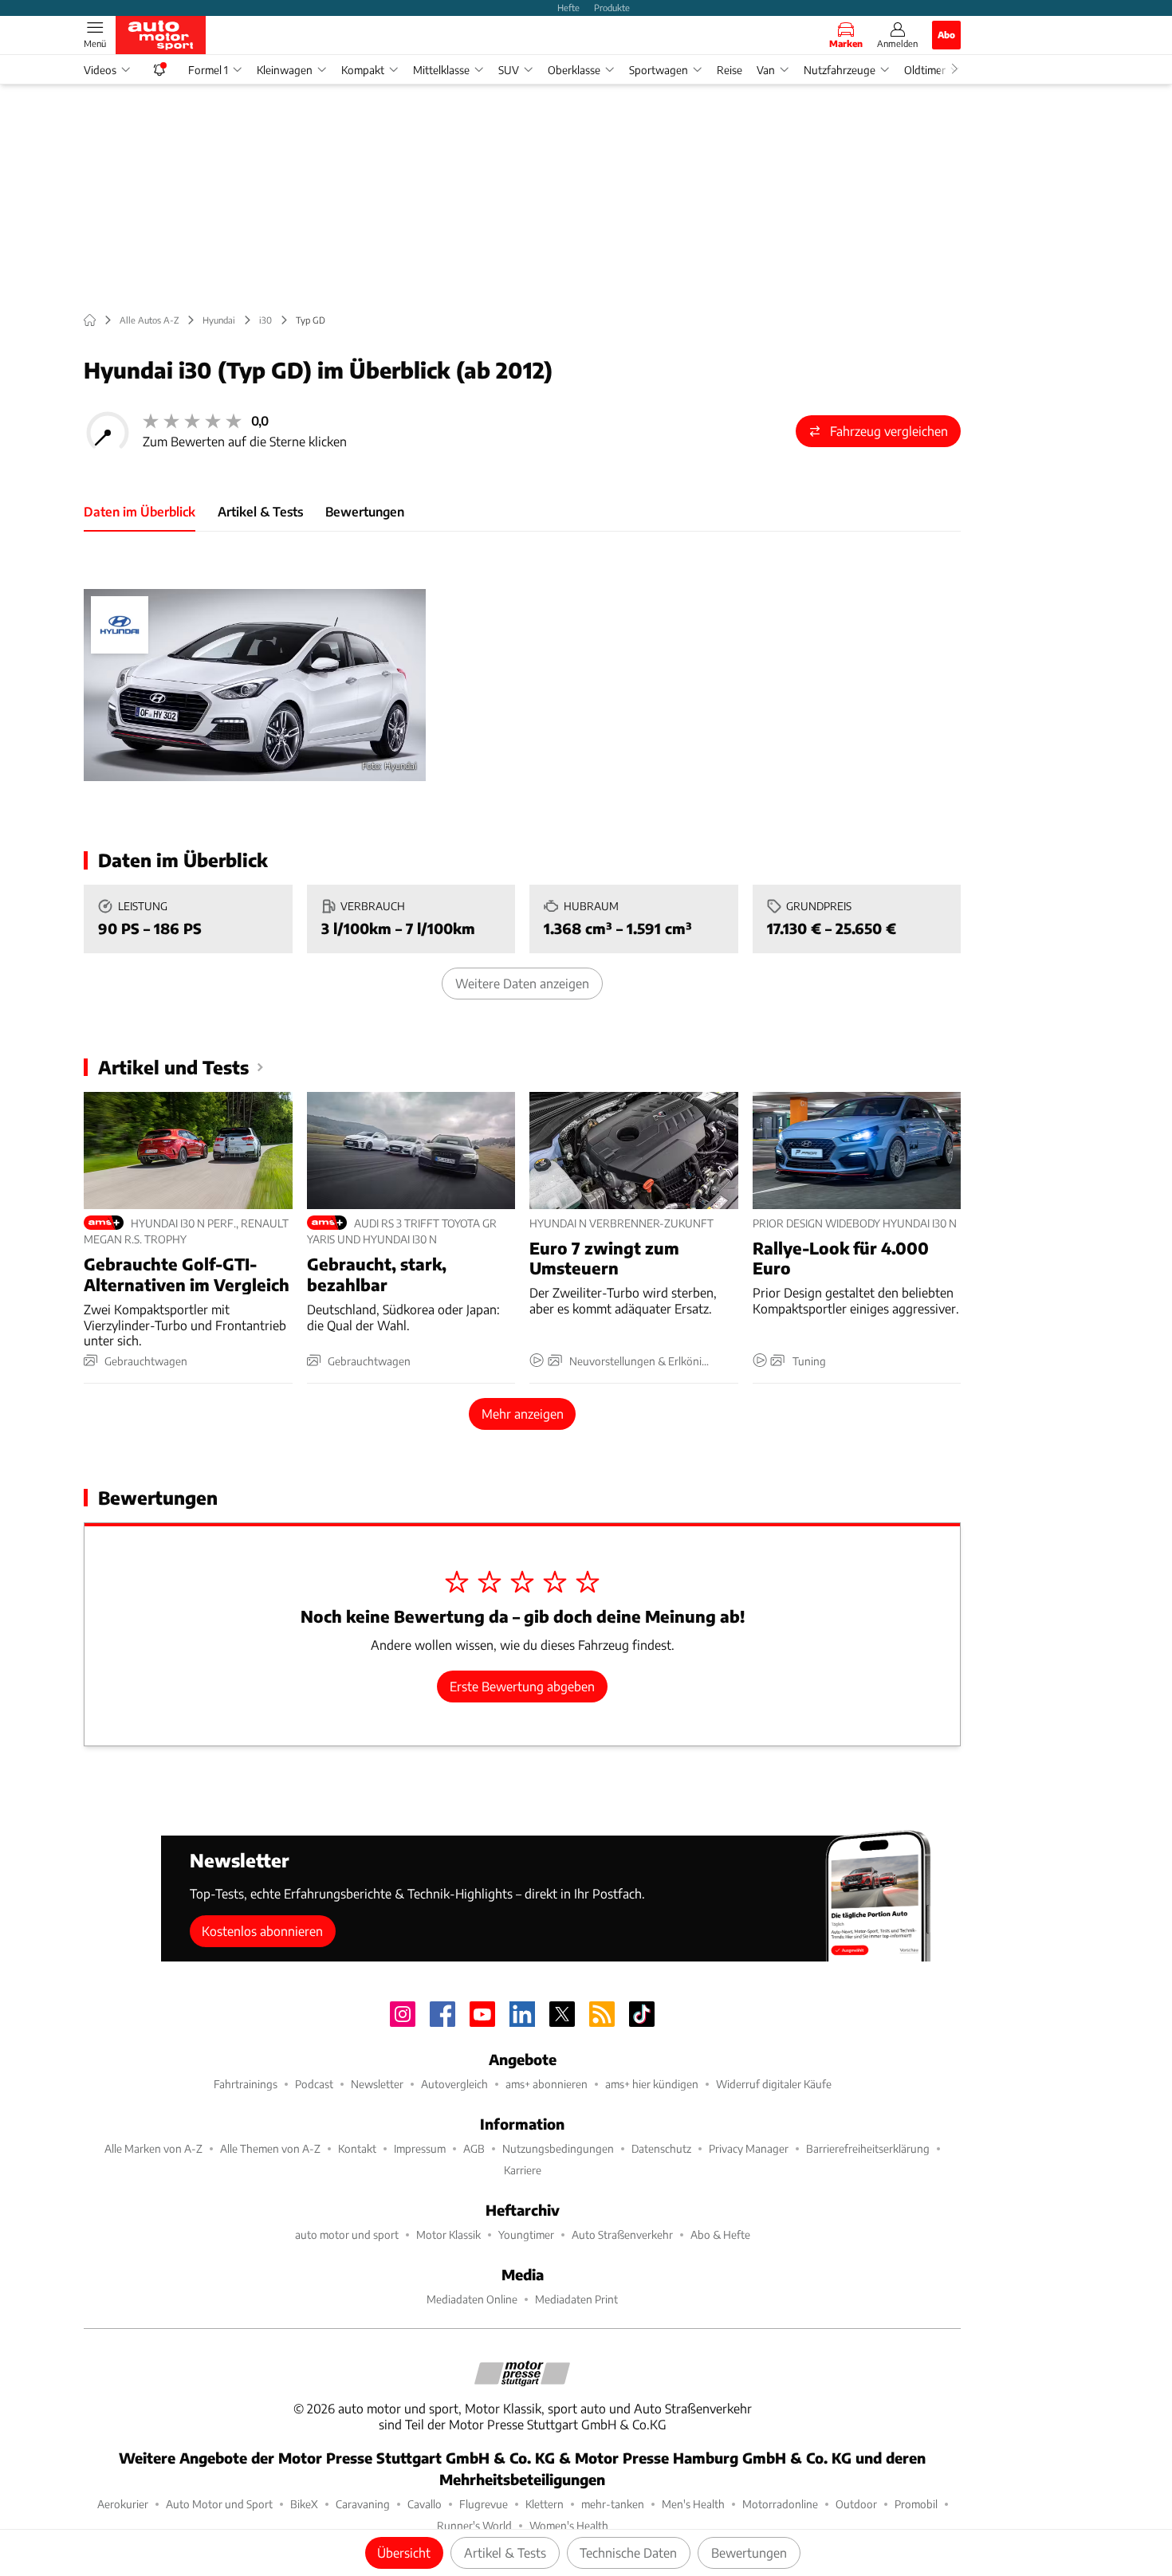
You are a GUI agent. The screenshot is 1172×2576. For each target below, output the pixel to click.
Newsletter (377, 2084)
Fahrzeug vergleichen (889, 431)
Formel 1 (208, 70)
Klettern (545, 2504)
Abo (946, 34)
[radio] (151, 421)
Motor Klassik (448, 2234)
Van (766, 70)
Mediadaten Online (472, 2299)
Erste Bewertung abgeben (522, 1686)
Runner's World (474, 2525)
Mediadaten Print (576, 2299)
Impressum (420, 2148)
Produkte (612, 7)
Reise (730, 70)
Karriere (523, 2170)
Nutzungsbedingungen (558, 2148)
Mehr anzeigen (523, 1414)
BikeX (304, 2504)
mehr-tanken (613, 2504)
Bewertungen (749, 2552)
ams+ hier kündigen (652, 2084)
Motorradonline (780, 2504)
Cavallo (425, 2504)
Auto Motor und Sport (219, 2504)
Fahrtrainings (246, 2084)
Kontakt (357, 2148)
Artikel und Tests (173, 1067)
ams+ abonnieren (547, 2084)
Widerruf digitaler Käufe (774, 2084)
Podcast (314, 2084)
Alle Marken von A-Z (153, 2148)
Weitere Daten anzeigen (522, 983)
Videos (100, 70)
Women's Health (569, 2525)
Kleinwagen (285, 70)
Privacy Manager (749, 2148)
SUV (509, 70)
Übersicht (404, 2552)
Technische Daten (628, 2552)
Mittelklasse (441, 70)
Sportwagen (659, 70)
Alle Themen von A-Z (270, 2148)
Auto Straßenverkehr (622, 2234)
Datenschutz (661, 2148)
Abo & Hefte (720, 2234)
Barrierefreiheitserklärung (868, 2148)
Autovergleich (454, 2084)
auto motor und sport (347, 2234)
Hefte (568, 7)
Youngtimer (526, 2234)
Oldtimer (925, 70)
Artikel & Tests (505, 2552)
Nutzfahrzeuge (840, 70)
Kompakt (363, 70)
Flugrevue (484, 2504)
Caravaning (363, 2504)
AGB (474, 2148)
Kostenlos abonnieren (262, 1931)
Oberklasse (574, 70)
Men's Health (693, 2504)
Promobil (916, 2504)
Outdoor (856, 2504)
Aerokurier (123, 2504)
